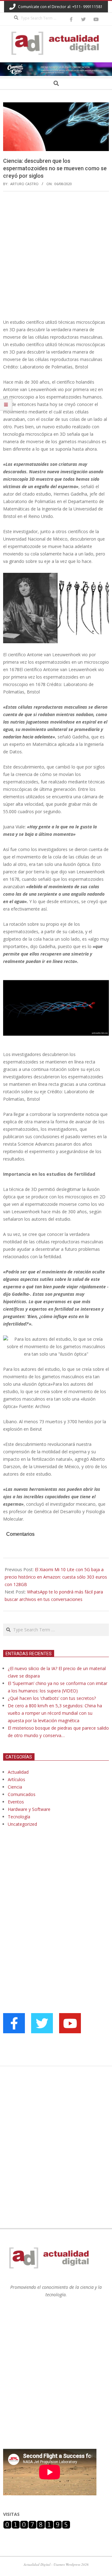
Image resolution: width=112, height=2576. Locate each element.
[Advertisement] (56, 255)
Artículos (16, 1779)
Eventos (16, 1802)
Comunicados (22, 1794)
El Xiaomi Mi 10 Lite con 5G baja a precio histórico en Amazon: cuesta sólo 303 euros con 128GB (56, 1577)
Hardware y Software (29, 1809)
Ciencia (15, 1787)
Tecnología (19, 1817)
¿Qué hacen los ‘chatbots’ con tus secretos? (52, 1698)
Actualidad (18, 1772)
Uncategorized (22, 1824)
